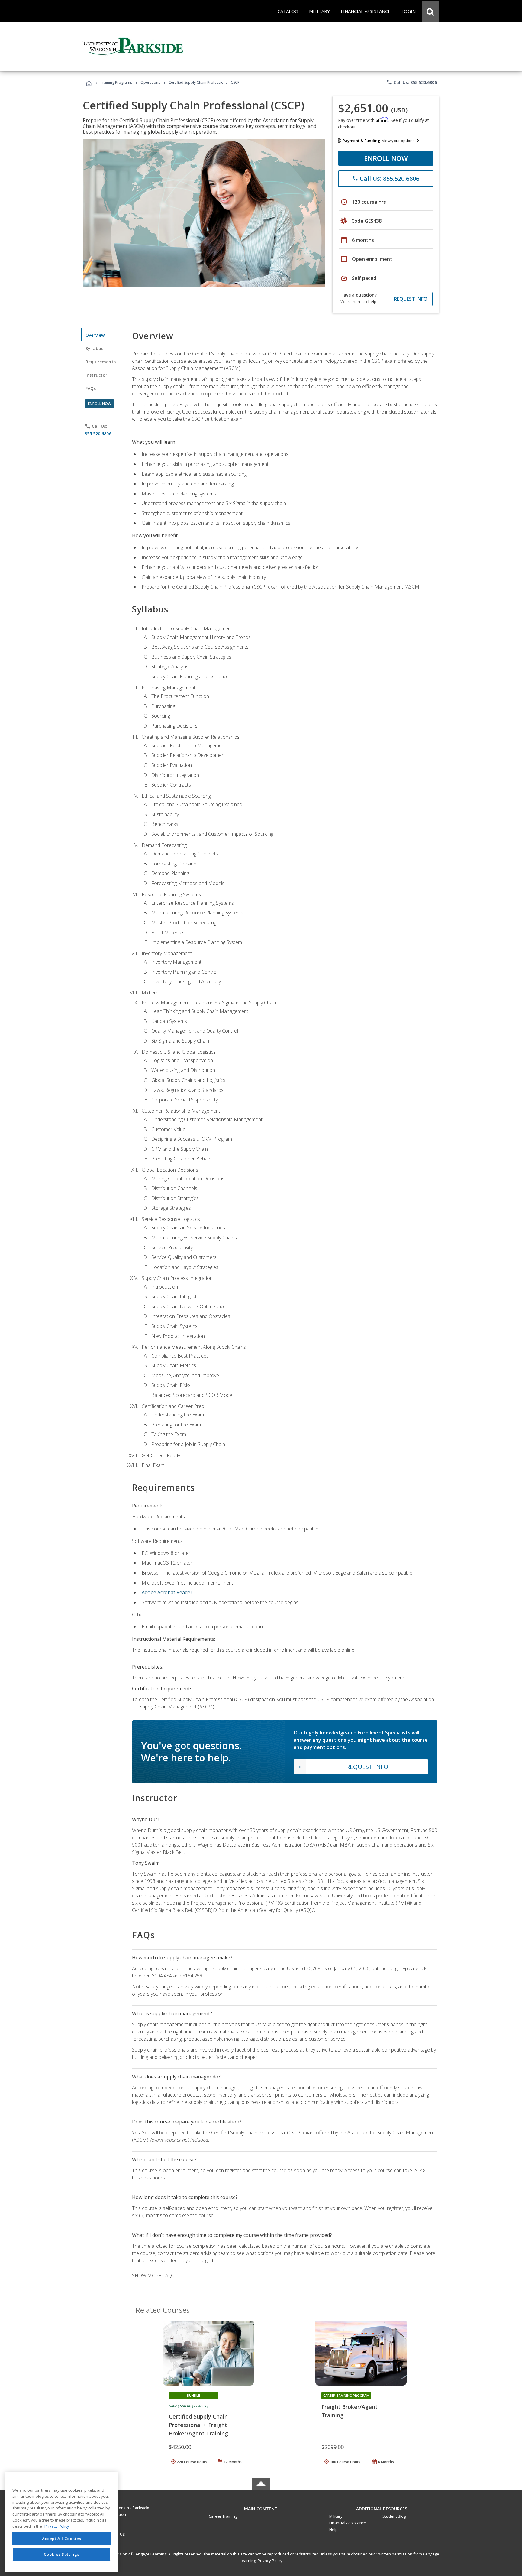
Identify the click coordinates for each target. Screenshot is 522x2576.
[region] (61, 2522)
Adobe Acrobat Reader (167, 1592)
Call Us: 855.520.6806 (412, 82)
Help (333, 2529)
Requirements (101, 362)
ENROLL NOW (386, 158)
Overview (95, 335)
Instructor (97, 375)
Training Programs (116, 82)
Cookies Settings (62, 2554)
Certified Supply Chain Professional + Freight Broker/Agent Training (198, 2425)
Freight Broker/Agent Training (350, 2411)
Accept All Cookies (62, 2539)
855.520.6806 (98, 434)
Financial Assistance (348, 2523)
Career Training (223, 2516)
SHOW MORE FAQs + (155, 2276)
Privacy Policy (270, 2561)
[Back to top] (261, 2508)
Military (336, 2516)
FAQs (91, 388)
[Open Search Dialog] (430, 11)
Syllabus (94, 348)
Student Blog (394, 2516)
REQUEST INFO (411, 299)
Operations (150, 82)
